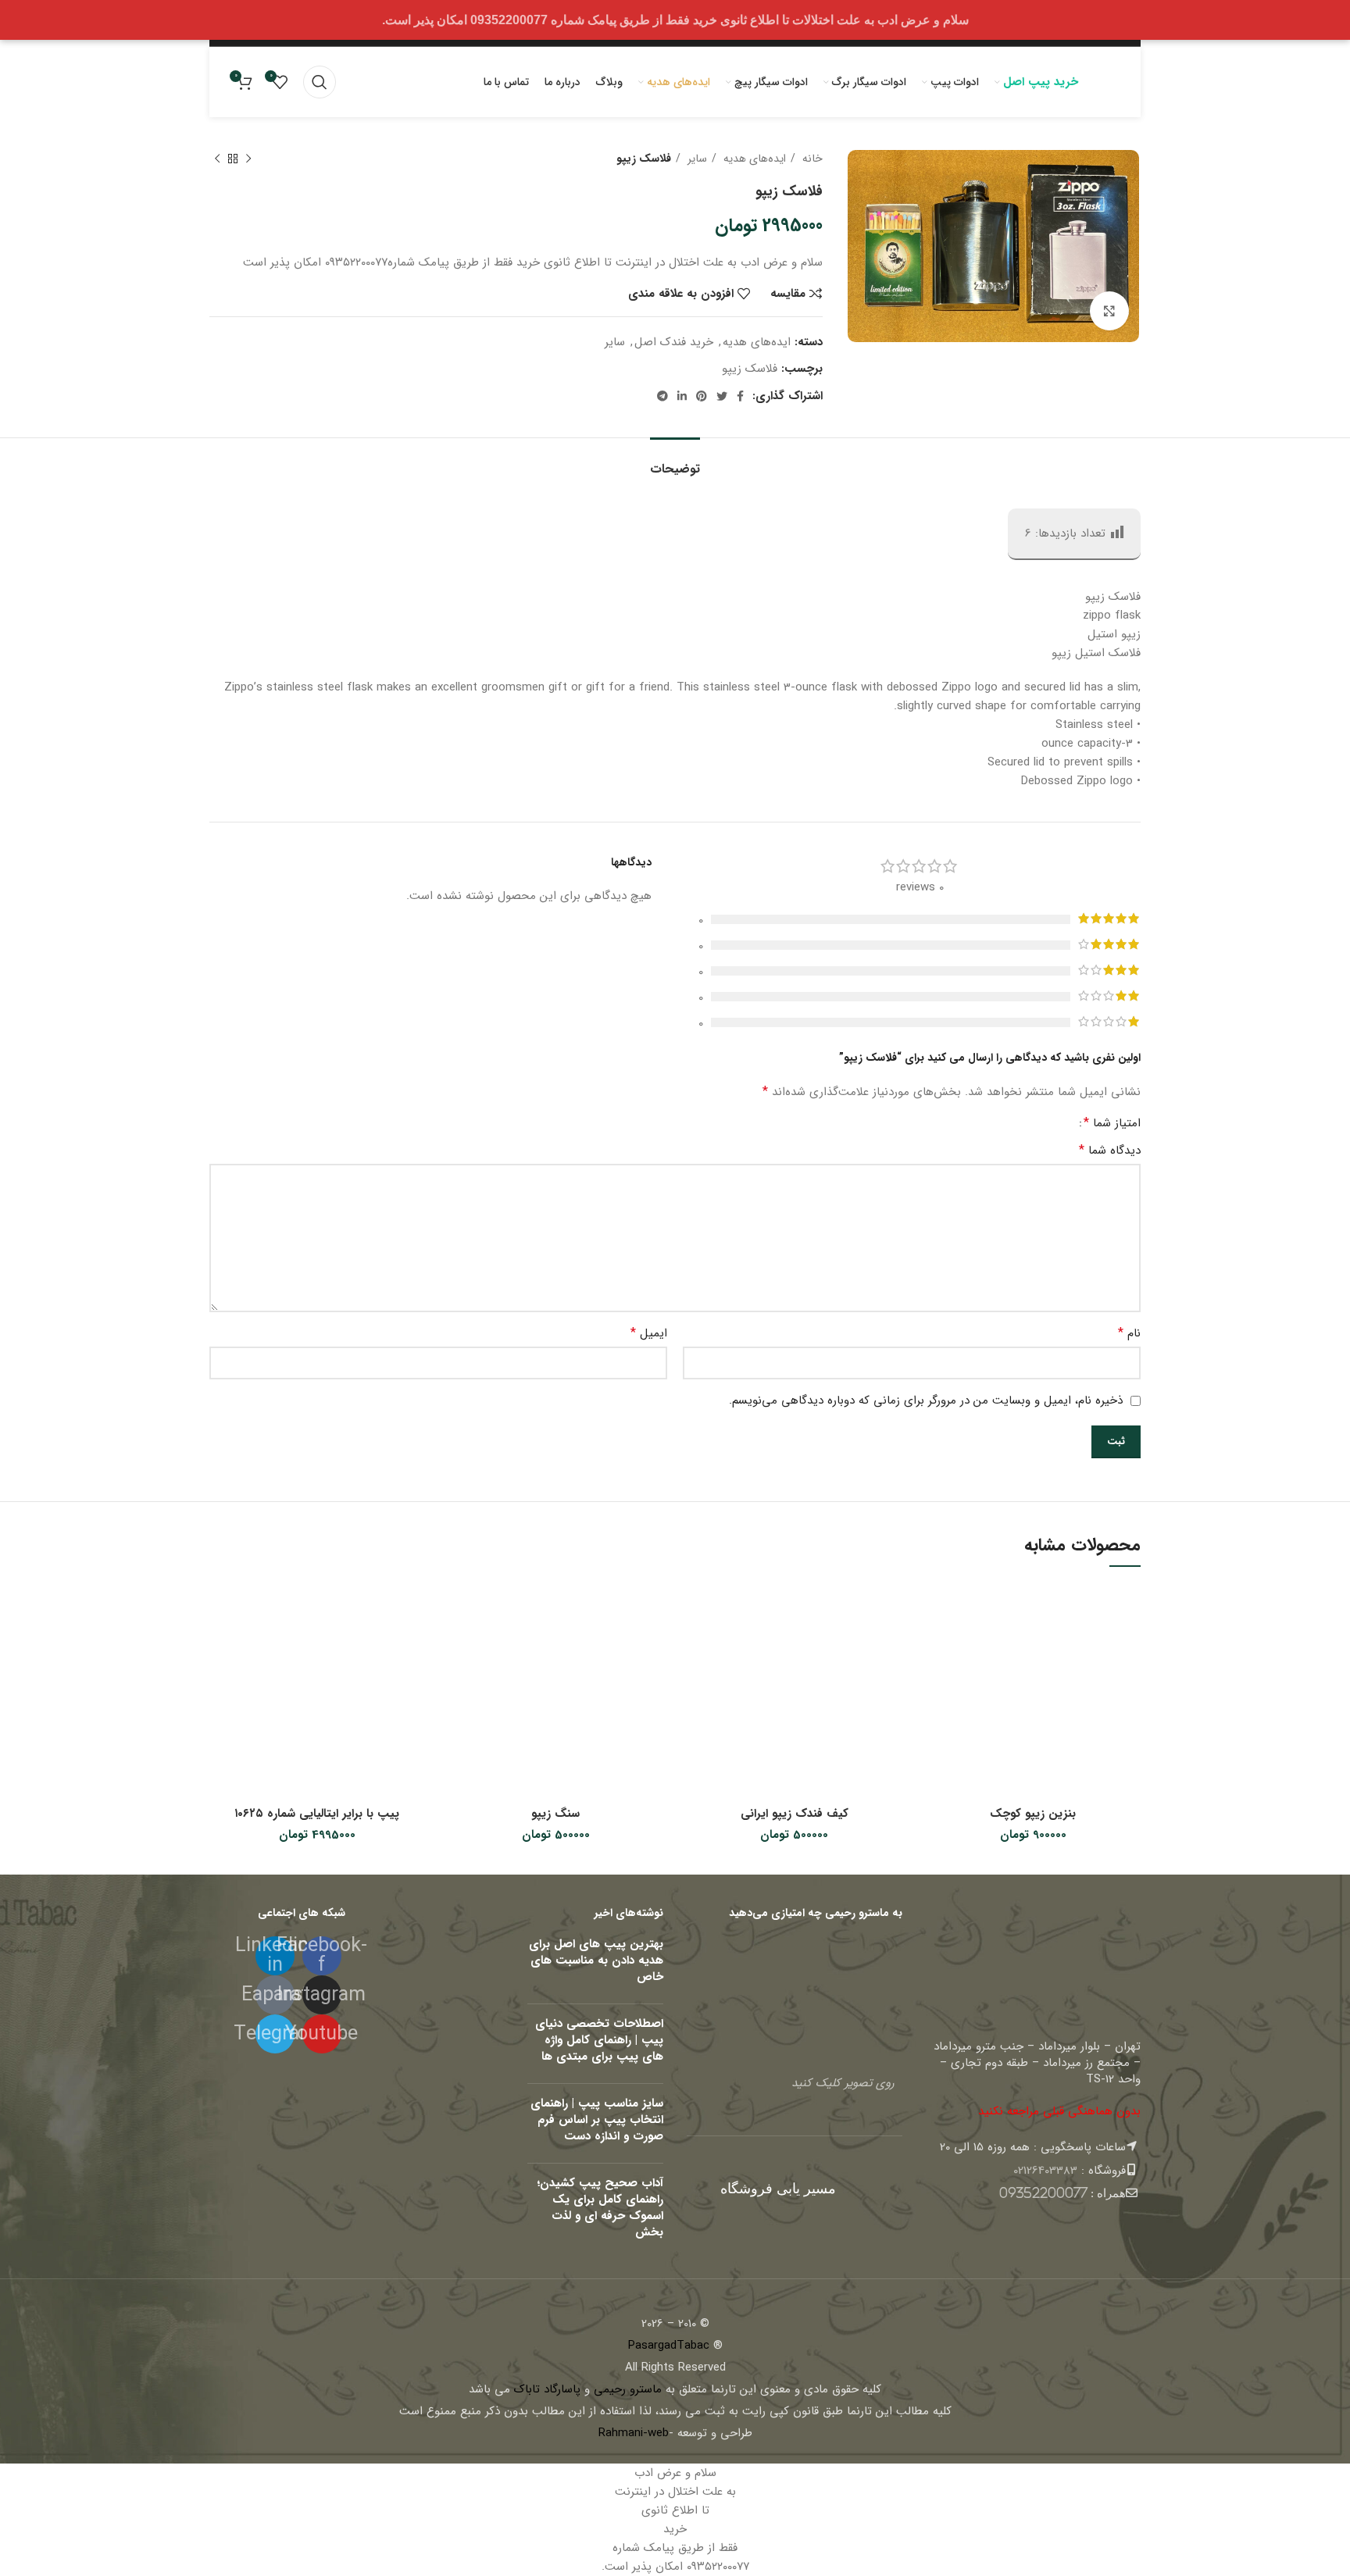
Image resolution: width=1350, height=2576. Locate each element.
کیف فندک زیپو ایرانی (795, 1814)
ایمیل (649, 1333)
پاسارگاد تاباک (547, 2389)
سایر (696, 159)
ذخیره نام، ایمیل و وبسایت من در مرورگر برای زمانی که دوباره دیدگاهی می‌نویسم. (926, 1400)
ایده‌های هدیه (753, 159)
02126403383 (1045, 2171)
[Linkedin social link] (682, 396)
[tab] (675, 461)
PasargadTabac (669, 2346)
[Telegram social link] (662, 396)
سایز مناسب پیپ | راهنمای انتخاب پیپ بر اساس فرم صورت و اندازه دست (597, 2120)
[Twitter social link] (722, 396)
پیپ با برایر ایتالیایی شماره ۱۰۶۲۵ (317, 1814)
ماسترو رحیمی (628, 2389)
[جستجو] (320, 82)
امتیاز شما (1112, 1123)
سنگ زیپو (555, 1814)
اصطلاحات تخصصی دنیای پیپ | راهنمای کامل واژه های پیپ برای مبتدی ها (599, 2040)
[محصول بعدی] (217, 159)
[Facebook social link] (740, 396)
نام (1129, 1333)
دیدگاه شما (1110, 1151)
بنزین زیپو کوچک (1033, 1814)
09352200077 (1043, 2193)
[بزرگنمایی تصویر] (1109, 311)
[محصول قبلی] (248, 159)
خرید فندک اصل (674, 342)
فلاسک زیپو (750, 369)
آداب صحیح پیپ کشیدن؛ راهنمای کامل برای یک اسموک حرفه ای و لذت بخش (600, 2208)
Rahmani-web (634, 2433)
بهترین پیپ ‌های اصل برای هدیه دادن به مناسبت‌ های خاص (596, 1961)
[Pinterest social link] (702, 396)
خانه (811, 159)
